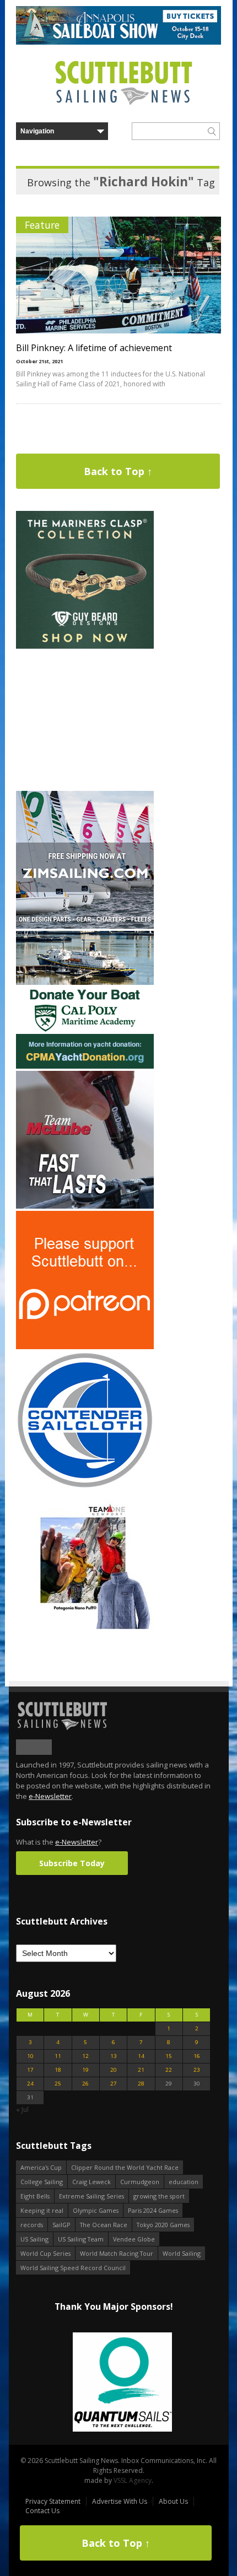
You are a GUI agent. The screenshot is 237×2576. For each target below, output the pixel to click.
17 (30, 2070)
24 (30, 2084)
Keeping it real (42, 2210)
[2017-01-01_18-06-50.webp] (113, 2383)
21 (141, 2070)
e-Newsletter (50, 1796)
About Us (173, 2501)
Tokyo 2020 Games (163, 2225)
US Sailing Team (81, 2239)
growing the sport (159, 2196)
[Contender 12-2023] (85, 1487)
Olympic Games (96, 2210)
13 (114, 2056)
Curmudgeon (140, 2182)
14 (141, 2056)
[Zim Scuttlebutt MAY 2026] (85, 926)
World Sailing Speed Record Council (73, 2268)
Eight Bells (35, 2196)
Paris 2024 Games (153, 2210)
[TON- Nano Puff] (85, 1627)
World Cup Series (45, 2253)
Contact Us (42, 2511)
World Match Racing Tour (117, 2253)
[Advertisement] (85, 720)
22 (169, 2070)
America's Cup (41, 2167)
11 (58, 2056)
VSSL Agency (133, 2480)
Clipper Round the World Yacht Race (125, 2167)
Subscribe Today (72, 1863)
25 (58, 2084)
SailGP (61, 2225)
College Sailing (42, 2182)
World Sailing (182, 2253)
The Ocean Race (104, 2225)
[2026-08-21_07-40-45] (118, 42)
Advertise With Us (120, 2501)
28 (141, 2084)
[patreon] (85, 1347)
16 (197, 2056)
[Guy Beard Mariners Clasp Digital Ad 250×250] (85, 646)
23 (197, 2070)
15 (169, 2056)
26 (85, 2084)
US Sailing (34, 2239)
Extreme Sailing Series (91, 2196)
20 (114, 2070)
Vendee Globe (134, 2239)
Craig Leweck (91, 2182)
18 (58, 2070)
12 (85, 2056)
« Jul (22, 2109)
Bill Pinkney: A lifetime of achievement (94, 348)
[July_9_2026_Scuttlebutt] (85, 1066)
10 (30, 2056)
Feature (42, 225)
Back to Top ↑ (118, 471)
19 (85, 2070)
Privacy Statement (53, 2501)
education (184, 2182)
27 (114, 2084)
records (32, 2225)
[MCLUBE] (85, 1206)
